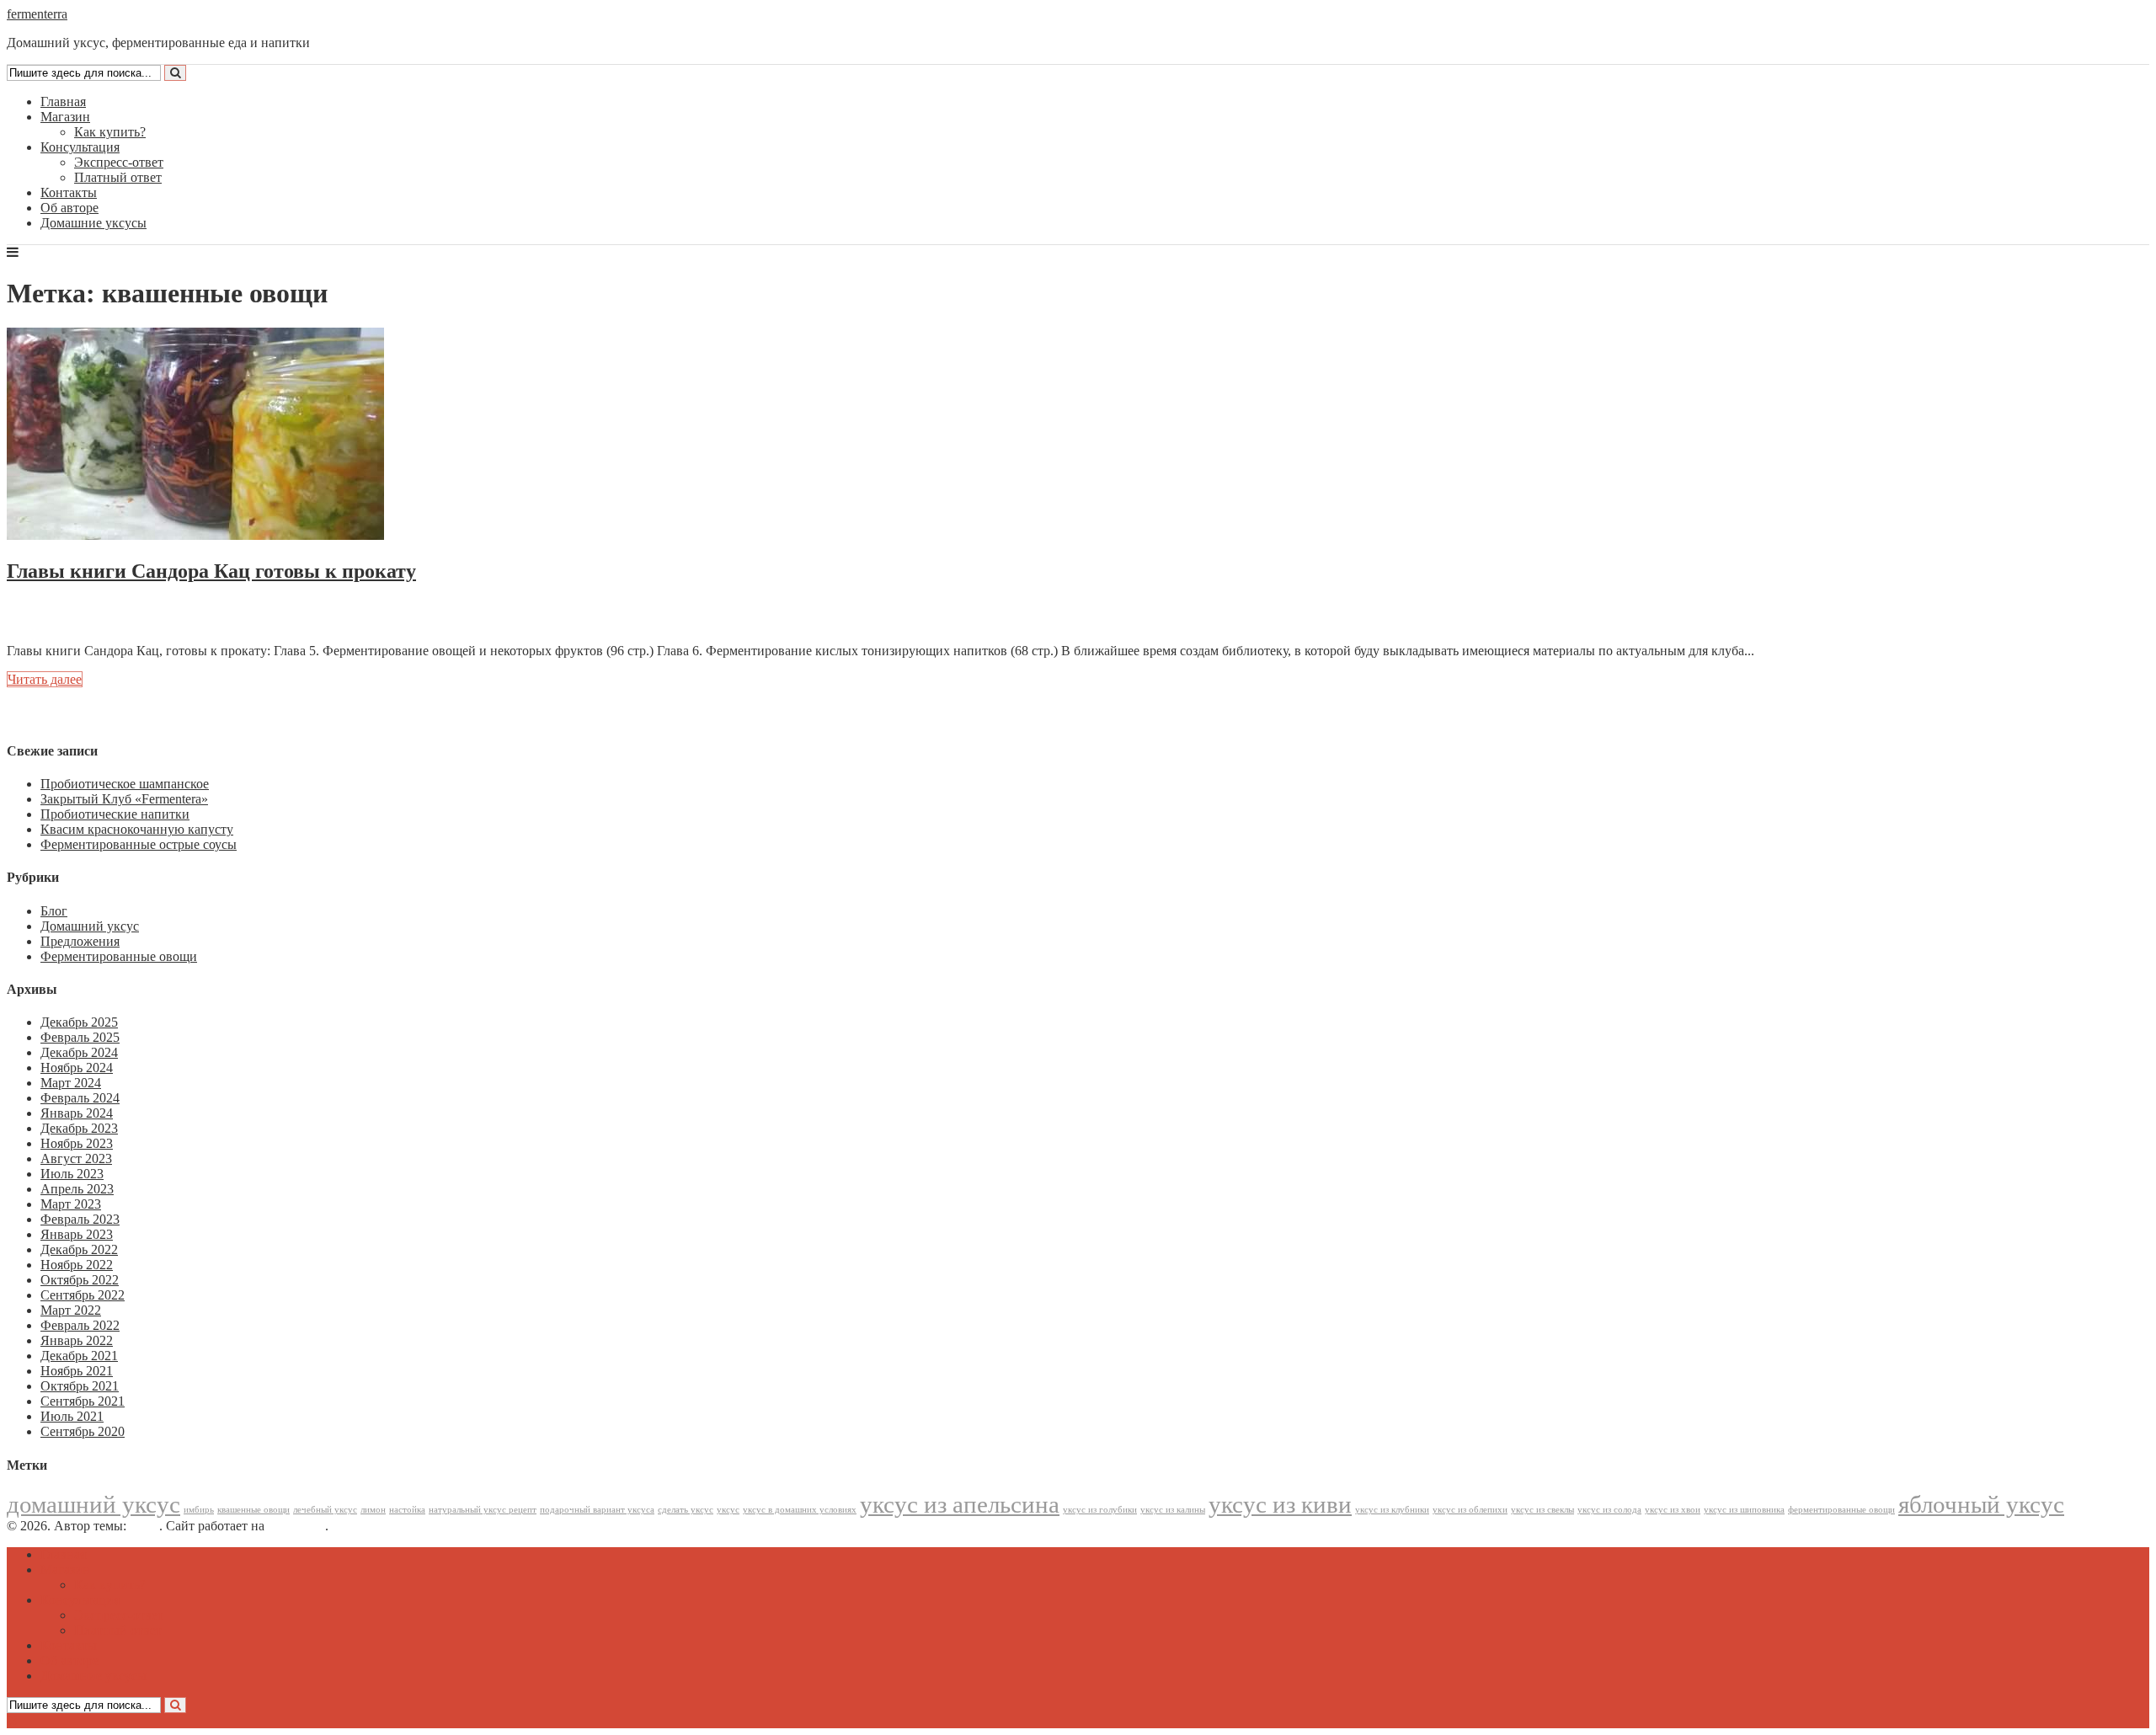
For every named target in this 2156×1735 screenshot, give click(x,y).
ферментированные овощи (1841, 1510)
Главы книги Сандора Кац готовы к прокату (211, 571)
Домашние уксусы (93, 223)
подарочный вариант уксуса (597, 1510)
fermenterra (37, 14)
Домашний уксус (90, 926)
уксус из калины (1173, 1510)
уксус (728, 1510)
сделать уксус (686, 1510)
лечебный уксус (325, 1510)
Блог (54, 911)
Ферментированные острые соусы (139, 844)
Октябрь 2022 (80, 1280)
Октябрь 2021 (80, 1386)
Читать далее (45, 679)
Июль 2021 (72, 1416)
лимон (373, 1510)
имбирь (199, 1510)
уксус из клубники (1392, 1510)
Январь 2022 (77, 1340)
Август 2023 (76, 1158)
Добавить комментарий (88, 622)
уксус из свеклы (1542, 1510)
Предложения (80, 941)
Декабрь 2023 (79, 1128)
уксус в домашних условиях (800, 1510)
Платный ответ (118, 177)
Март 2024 (71, 1083)
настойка (407, 1510)
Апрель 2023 (77, 1189)
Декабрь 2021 (79, 1356)
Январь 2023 (77, 1234)
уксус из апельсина (960, 1504)
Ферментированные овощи (119, 956)
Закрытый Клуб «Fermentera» (124, 799)
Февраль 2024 (80, 1098)
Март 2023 (71, 1204)
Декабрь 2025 (79, 1022)
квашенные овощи (253, 1510)
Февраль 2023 (80, 1219)
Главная (63, 101)
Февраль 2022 (80, 1325)
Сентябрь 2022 (83, 1295)
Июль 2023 (72, 1174)
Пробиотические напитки (115, 814)
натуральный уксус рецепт (483, 1510)
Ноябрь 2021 (77, 1371)
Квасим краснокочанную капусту (137, 829)
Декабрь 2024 (79, 1052)
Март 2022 (71, 1310)
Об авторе (69, 208)
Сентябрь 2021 (83, 1401)
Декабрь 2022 (79, 1249)
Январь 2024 (77, 1113)
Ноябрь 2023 (77, 1143)
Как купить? (110, 132)
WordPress (296, 1526)
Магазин (65, 117)
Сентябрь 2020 (83, 1431)
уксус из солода (1609, 1510)
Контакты (69, 192)
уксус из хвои (1673, 1510)
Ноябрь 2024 (77, 1068)
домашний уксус (93, 1504)
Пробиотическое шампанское (125, 784)
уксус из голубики (1100, 1510)
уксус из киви (1280, 1504)
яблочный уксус (1981, 1504)
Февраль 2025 (80, 1037)
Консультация (80, 147)
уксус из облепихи (1470, 1510)
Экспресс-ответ (119, 162)
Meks (144, 1526)
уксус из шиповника (1744, 1510)
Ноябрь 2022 (77, 1265)
